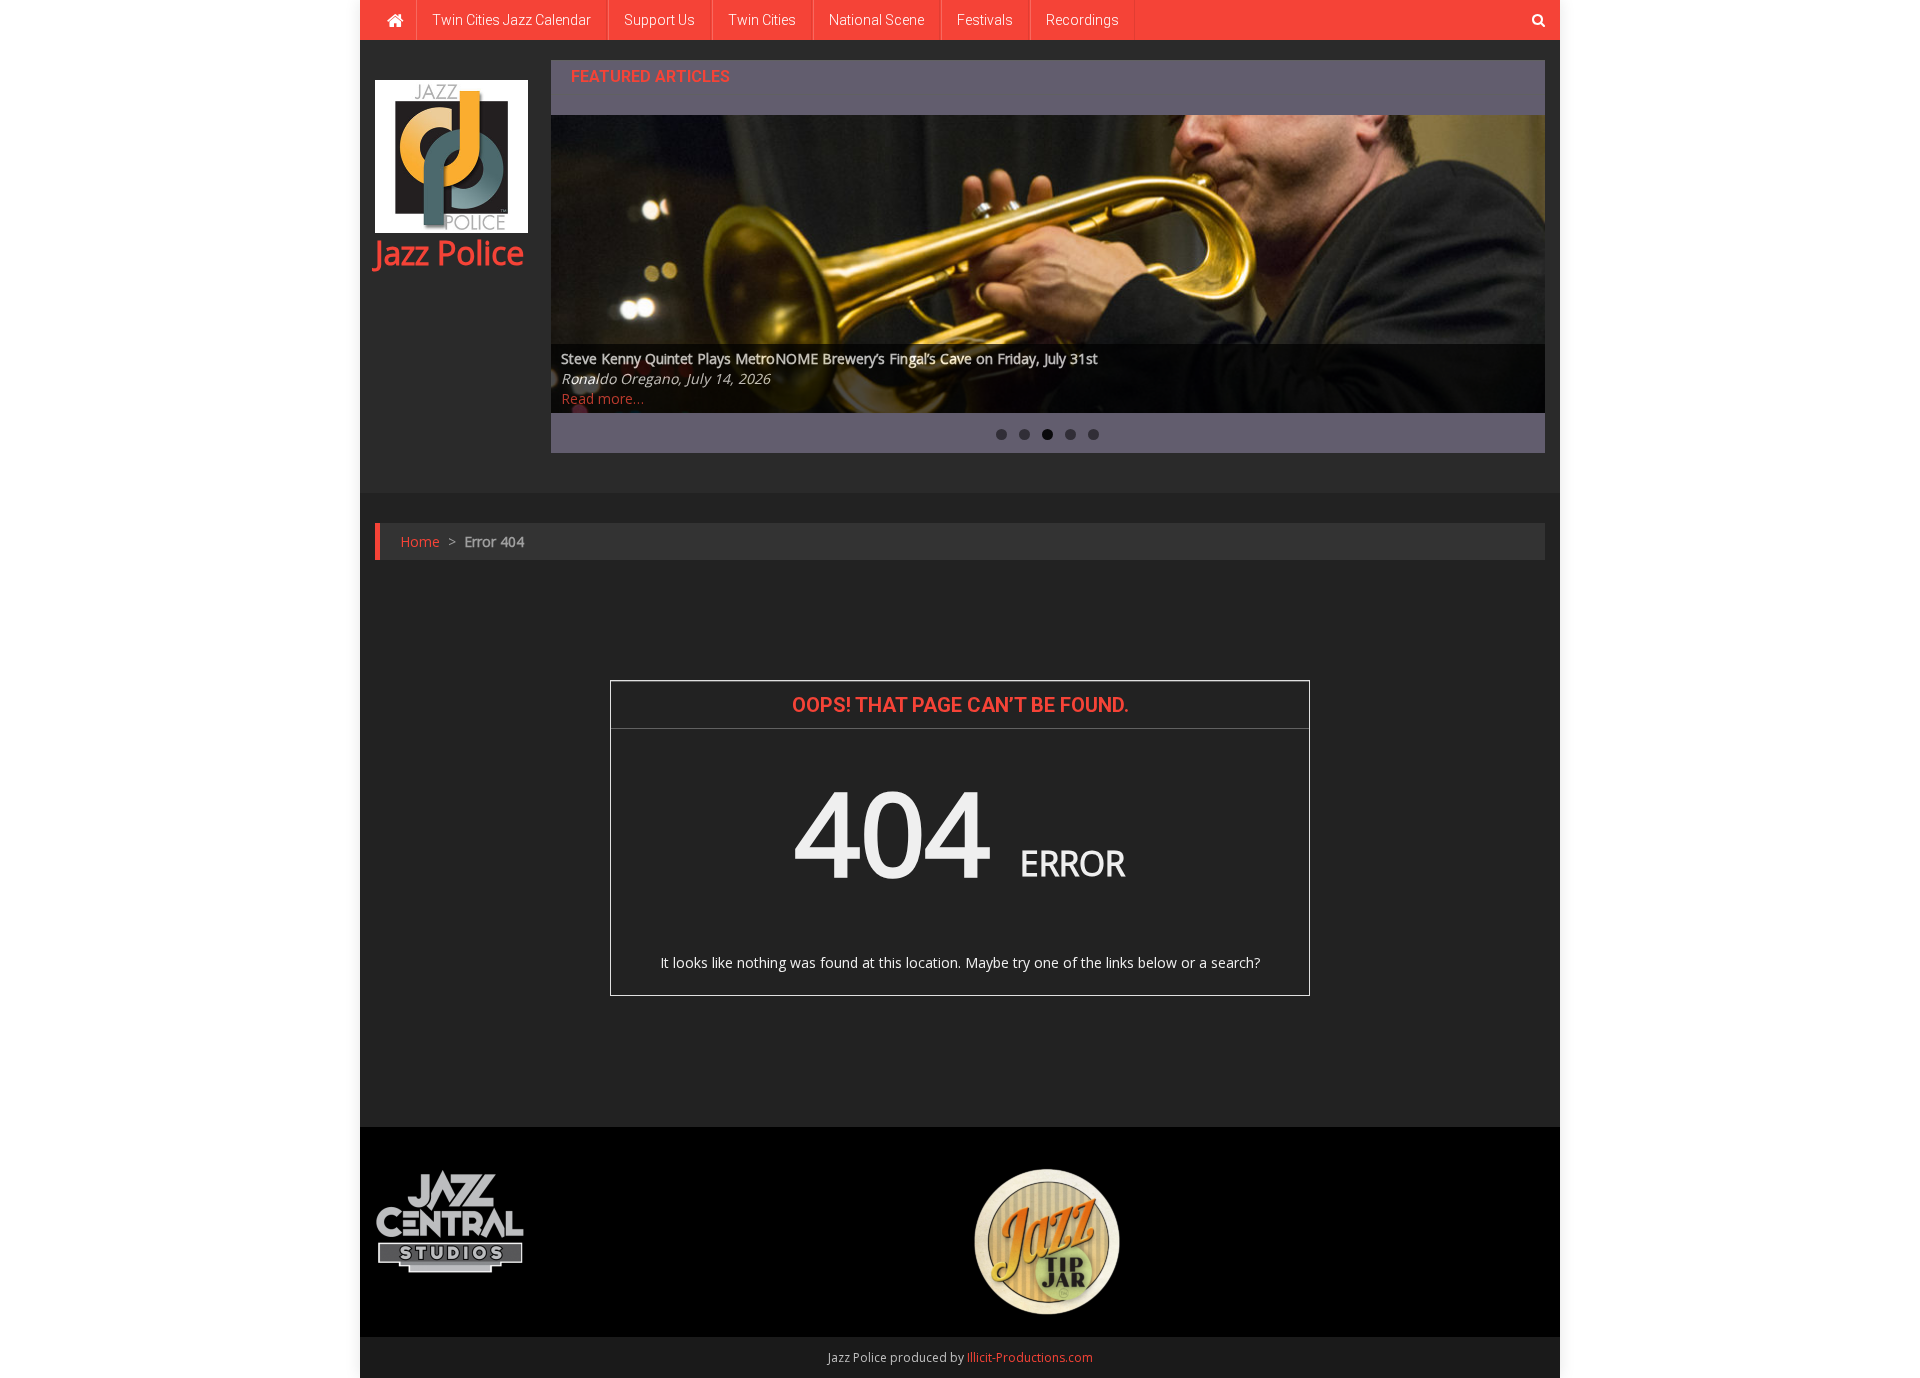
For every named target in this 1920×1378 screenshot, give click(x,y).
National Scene (876, 20)
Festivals (985, 20)
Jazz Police (449, 252)
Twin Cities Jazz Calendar (511, 20)
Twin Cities (762, 20)
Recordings (1082, 20)
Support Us (659, 20)
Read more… (602, 398)
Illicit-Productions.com (1030, 1357)
